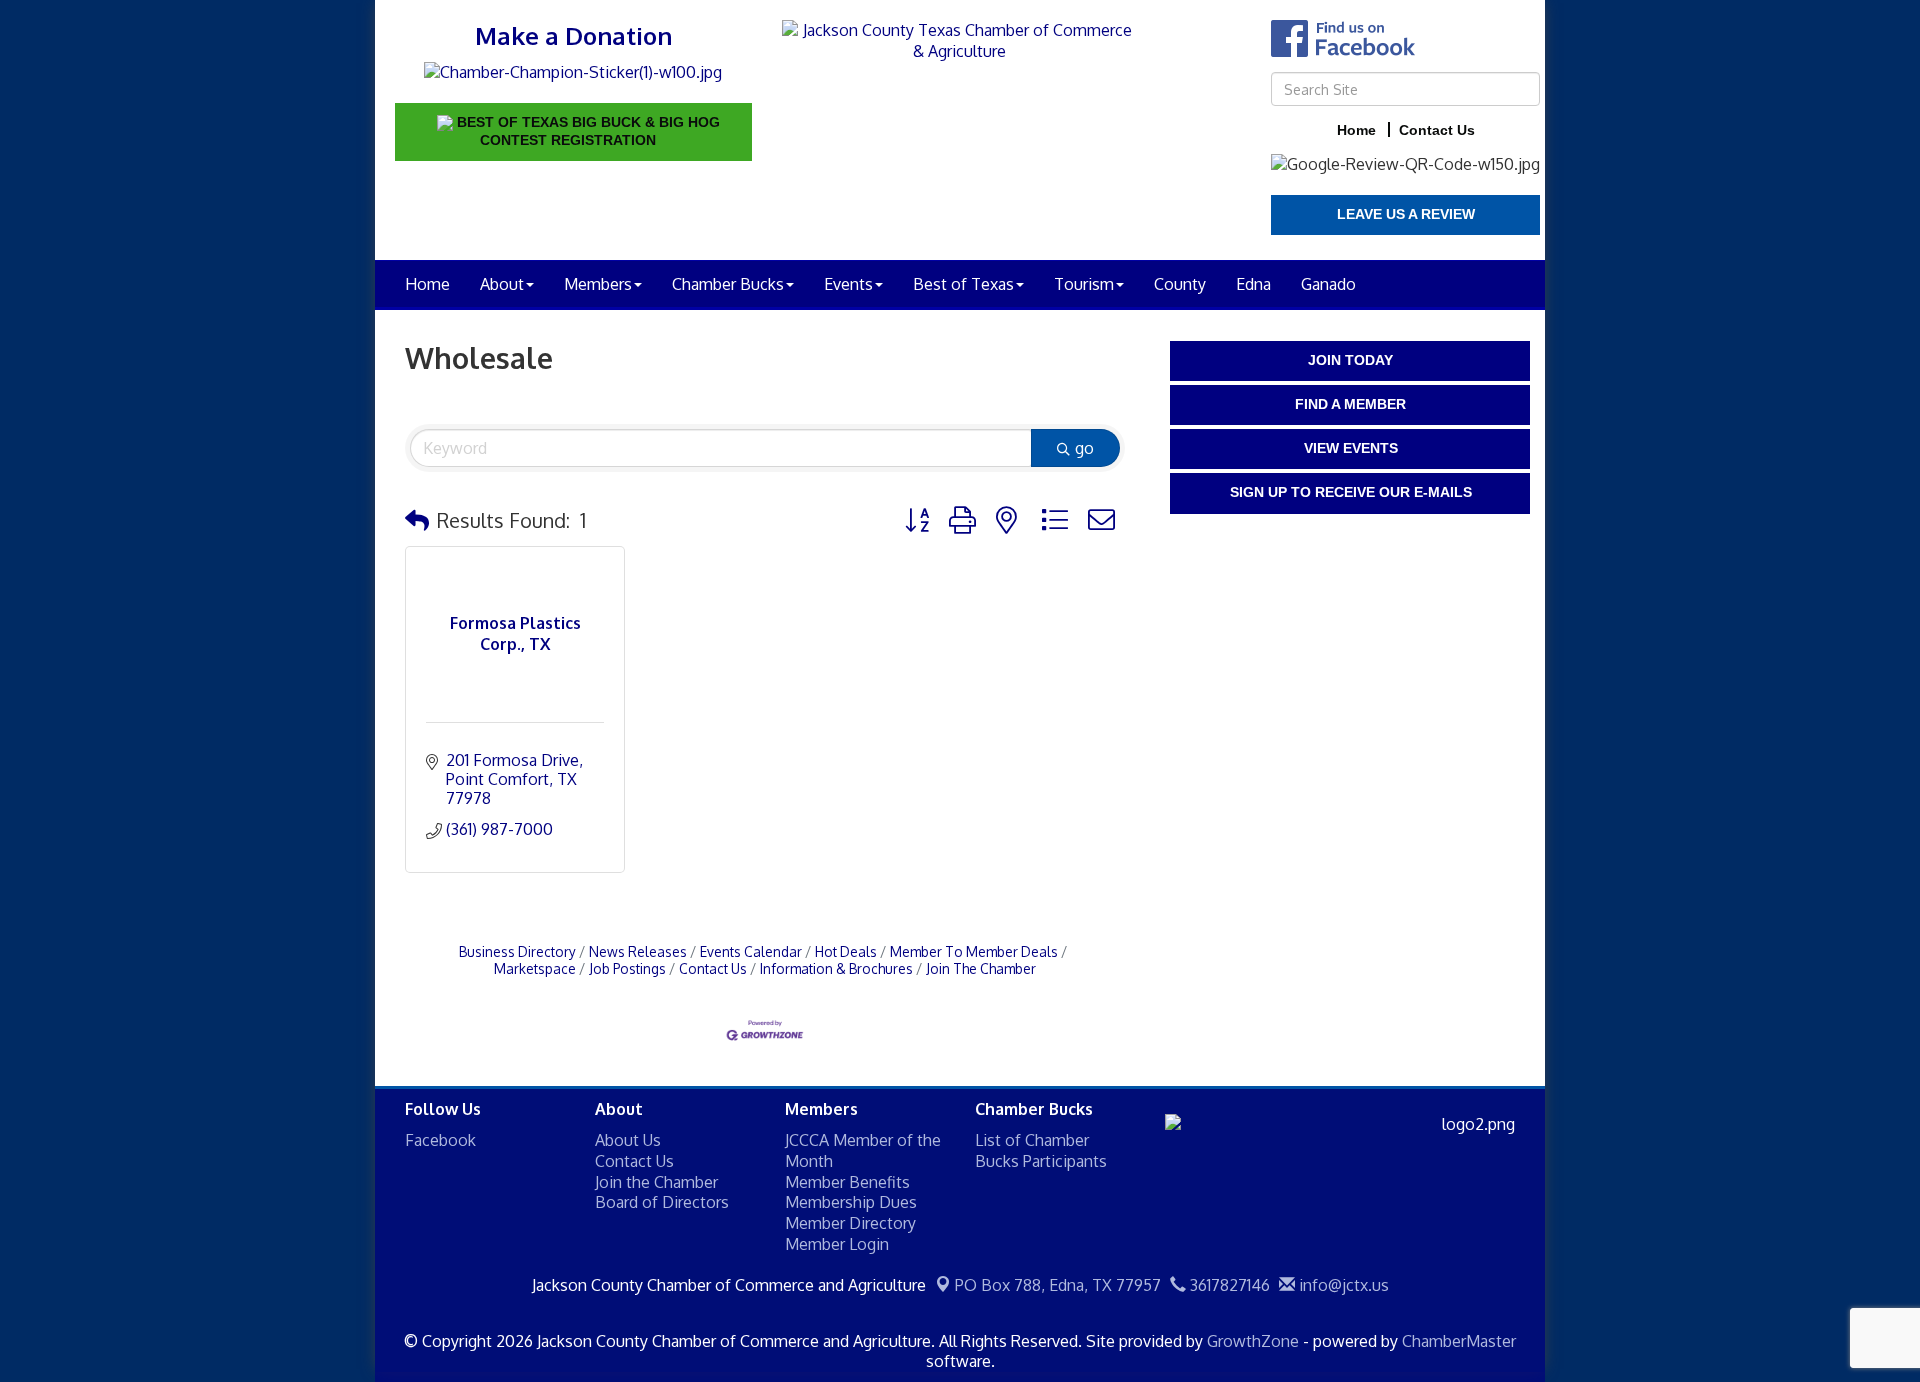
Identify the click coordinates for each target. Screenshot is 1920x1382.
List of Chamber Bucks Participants (1041, 1150)
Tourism (1084, 284)
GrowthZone (1253, 1341)
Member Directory (850, 1223)
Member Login (837, 1244)
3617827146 (1228, 1285)
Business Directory (517, 951)
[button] (417, 520)
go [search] (1084, 448)
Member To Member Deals (974, 951)
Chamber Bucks (728, 284)
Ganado (1328, 284)
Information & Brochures (836, 968)
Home (427, 284)
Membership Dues (851, 1202)
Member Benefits (847, 1182)
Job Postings (627, 968)
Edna (1253, 284)
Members (598, 284)
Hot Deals (846, 951)
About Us (628, 1140)
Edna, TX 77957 (1058, 1285)
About (502, 284)
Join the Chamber (656, 1182)
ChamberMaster (1459, 1341)
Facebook (440, 1140)
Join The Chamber (981, 968)
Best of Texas (963, 284)
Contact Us (713, 968)
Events (848, 284)
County (1180, 284)
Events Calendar (751, 951)
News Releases (638, 951)
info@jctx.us (1342, 1285)
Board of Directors (662, 1202)
